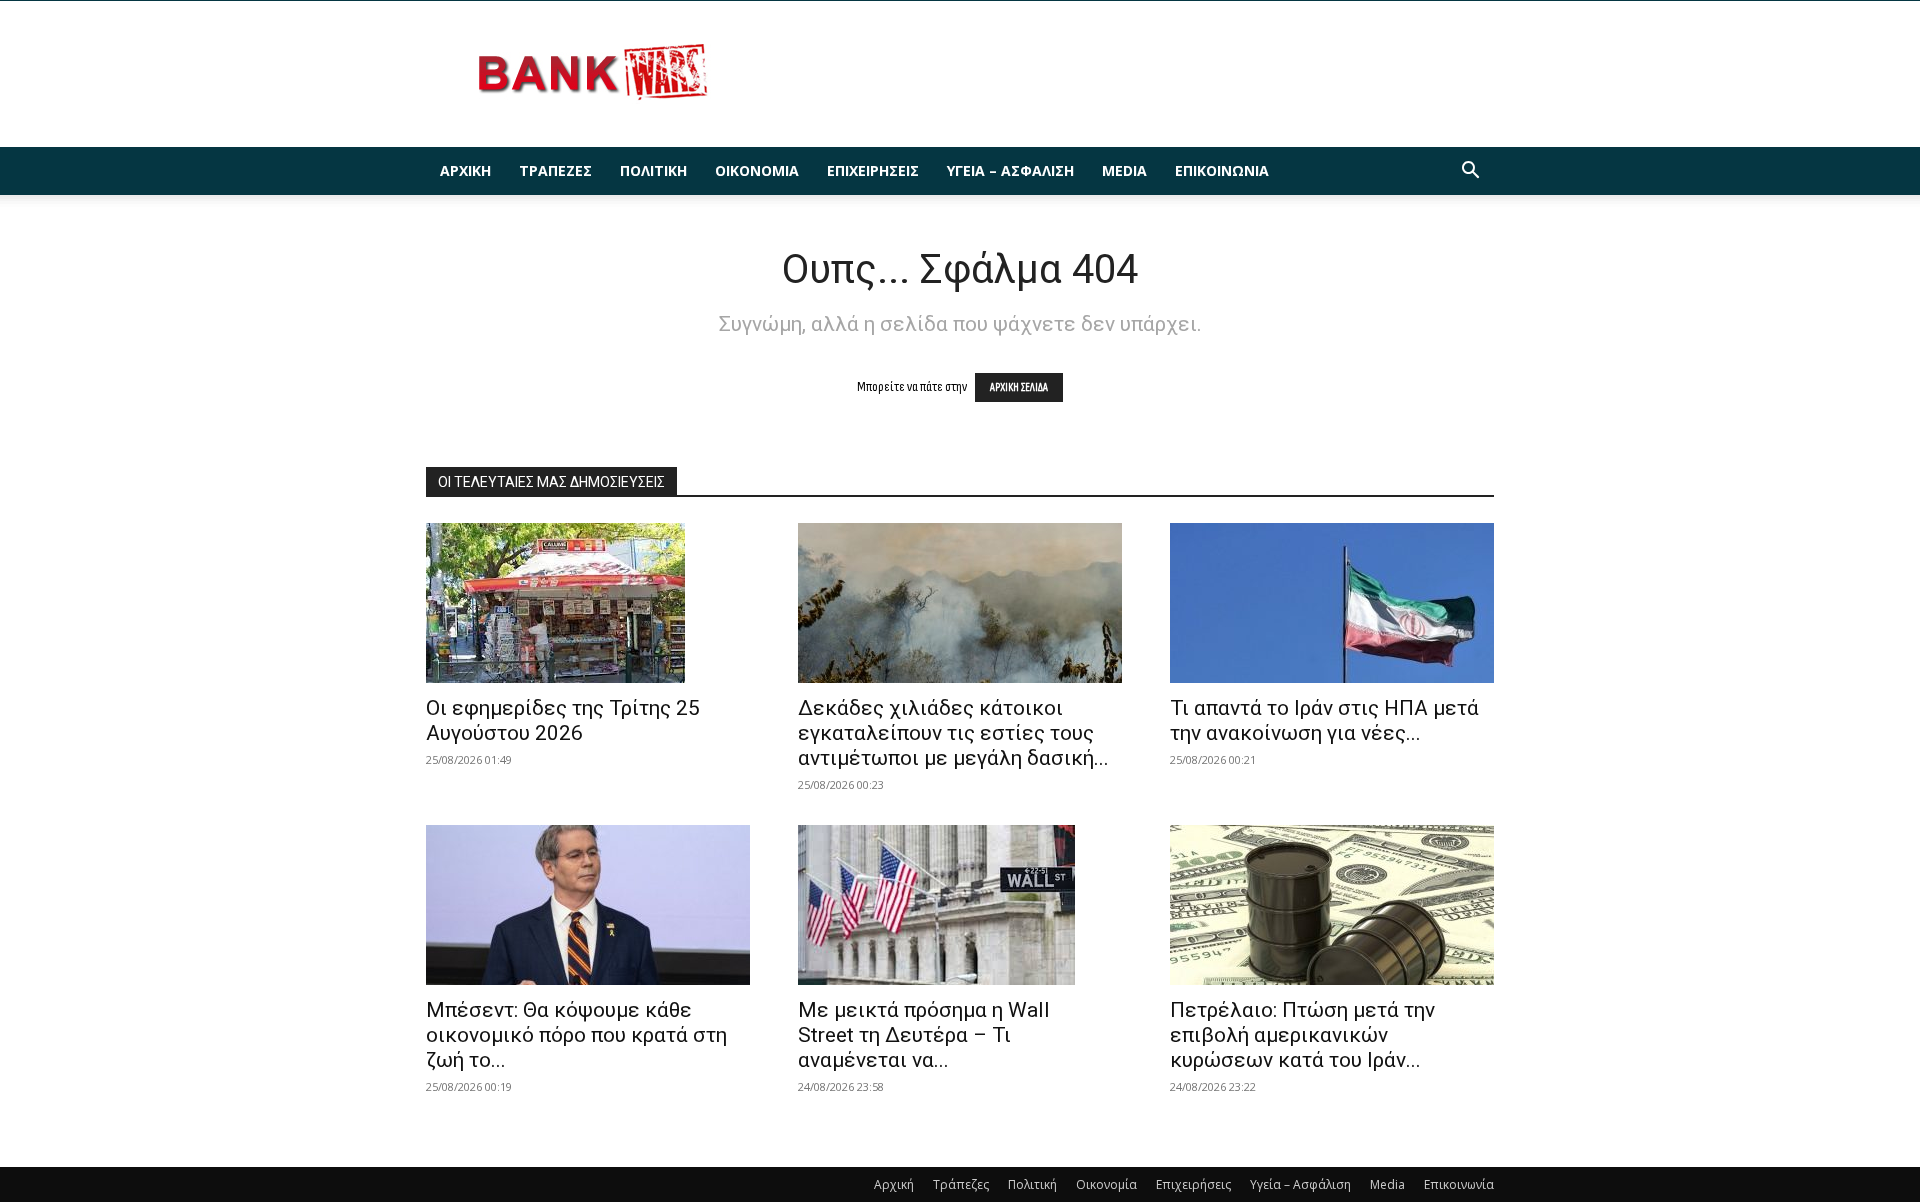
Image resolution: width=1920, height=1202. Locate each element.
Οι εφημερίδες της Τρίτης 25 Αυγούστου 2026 (563, 720)
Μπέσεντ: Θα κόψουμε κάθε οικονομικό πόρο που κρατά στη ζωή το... (576, 1035)
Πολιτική (653, 170)
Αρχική (465, 170)
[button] (1470, 172)
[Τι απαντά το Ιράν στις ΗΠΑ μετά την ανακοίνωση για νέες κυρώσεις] (1332, 603)
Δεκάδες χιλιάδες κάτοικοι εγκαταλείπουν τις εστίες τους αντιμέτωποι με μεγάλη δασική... (953, 733)
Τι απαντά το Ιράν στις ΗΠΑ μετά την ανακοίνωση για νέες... (1324, 720)
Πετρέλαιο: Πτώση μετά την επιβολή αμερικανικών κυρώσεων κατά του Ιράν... (1302, 1035)
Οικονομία (757, 170)
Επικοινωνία (1222, 170)
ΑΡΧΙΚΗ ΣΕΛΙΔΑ (1019, 387)
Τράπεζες (555, 170)
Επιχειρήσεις (873, 170)
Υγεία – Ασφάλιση (1010, 170)
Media (1124, 170)
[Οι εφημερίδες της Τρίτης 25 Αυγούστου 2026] (588, 603)
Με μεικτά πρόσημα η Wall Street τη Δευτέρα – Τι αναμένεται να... (924, 1035)
